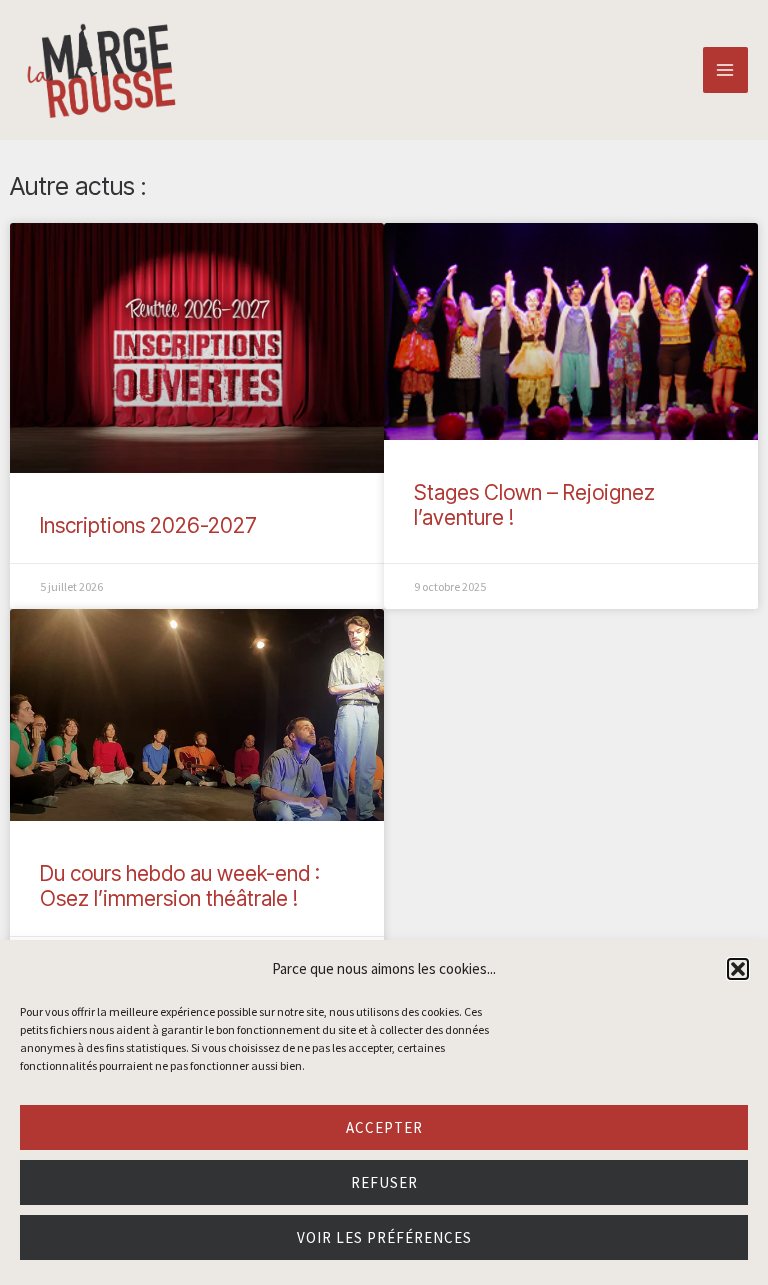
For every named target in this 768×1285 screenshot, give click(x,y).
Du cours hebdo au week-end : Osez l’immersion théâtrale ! (180, 886)
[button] (738, 969)
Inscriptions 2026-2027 (148, 525)
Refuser (384, 1182)
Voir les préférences (384, 1237)
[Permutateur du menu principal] (726, 70)
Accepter (384, 1127)
